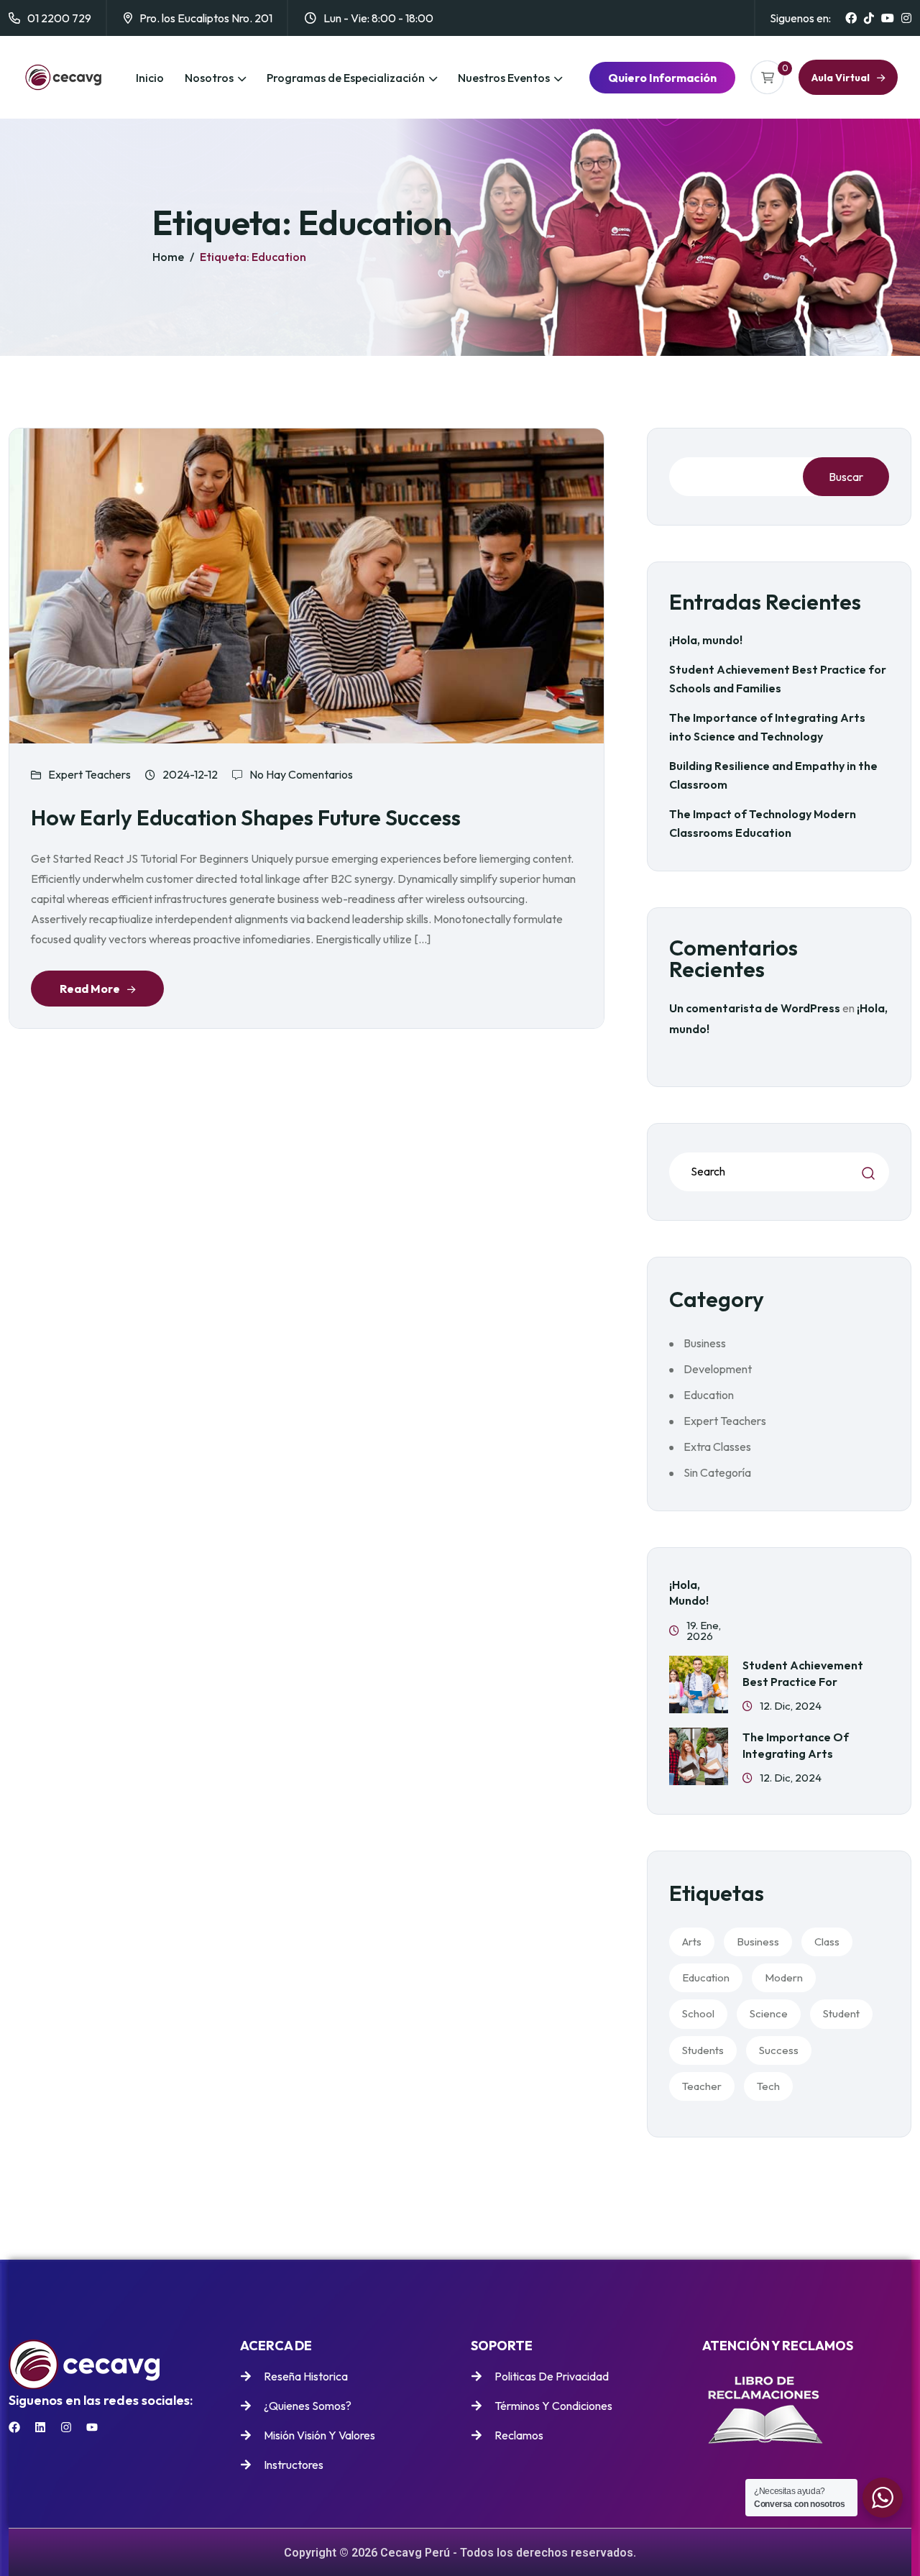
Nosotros (209, 78)
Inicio (150, 78)
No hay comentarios (301, 774)
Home (168, 257)
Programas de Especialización (346, 78)
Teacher (702, 2086)
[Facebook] (14, 2427)
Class (827, 1942)
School (698, 2013)
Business (705, 1343)
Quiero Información (662, 78)
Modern (784, 1977)
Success (779, 2050)
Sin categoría (717, 1472)
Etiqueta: (253, 257)
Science (769, 2013)
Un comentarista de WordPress (755, 1008)
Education (709, 1395)
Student (841, 2013)
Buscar (846, 477)
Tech (768, 2086)
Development (718, 1369)
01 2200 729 (59, 18)
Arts (692, 1942)
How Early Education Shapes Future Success (246, 817)
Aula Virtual (841, 78)
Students (703, 2050)
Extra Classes (717, 1447)
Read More (90, 989)
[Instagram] (66, 2427)
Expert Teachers (89, 774)
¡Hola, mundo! (706, 640)
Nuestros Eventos (504, 78)
